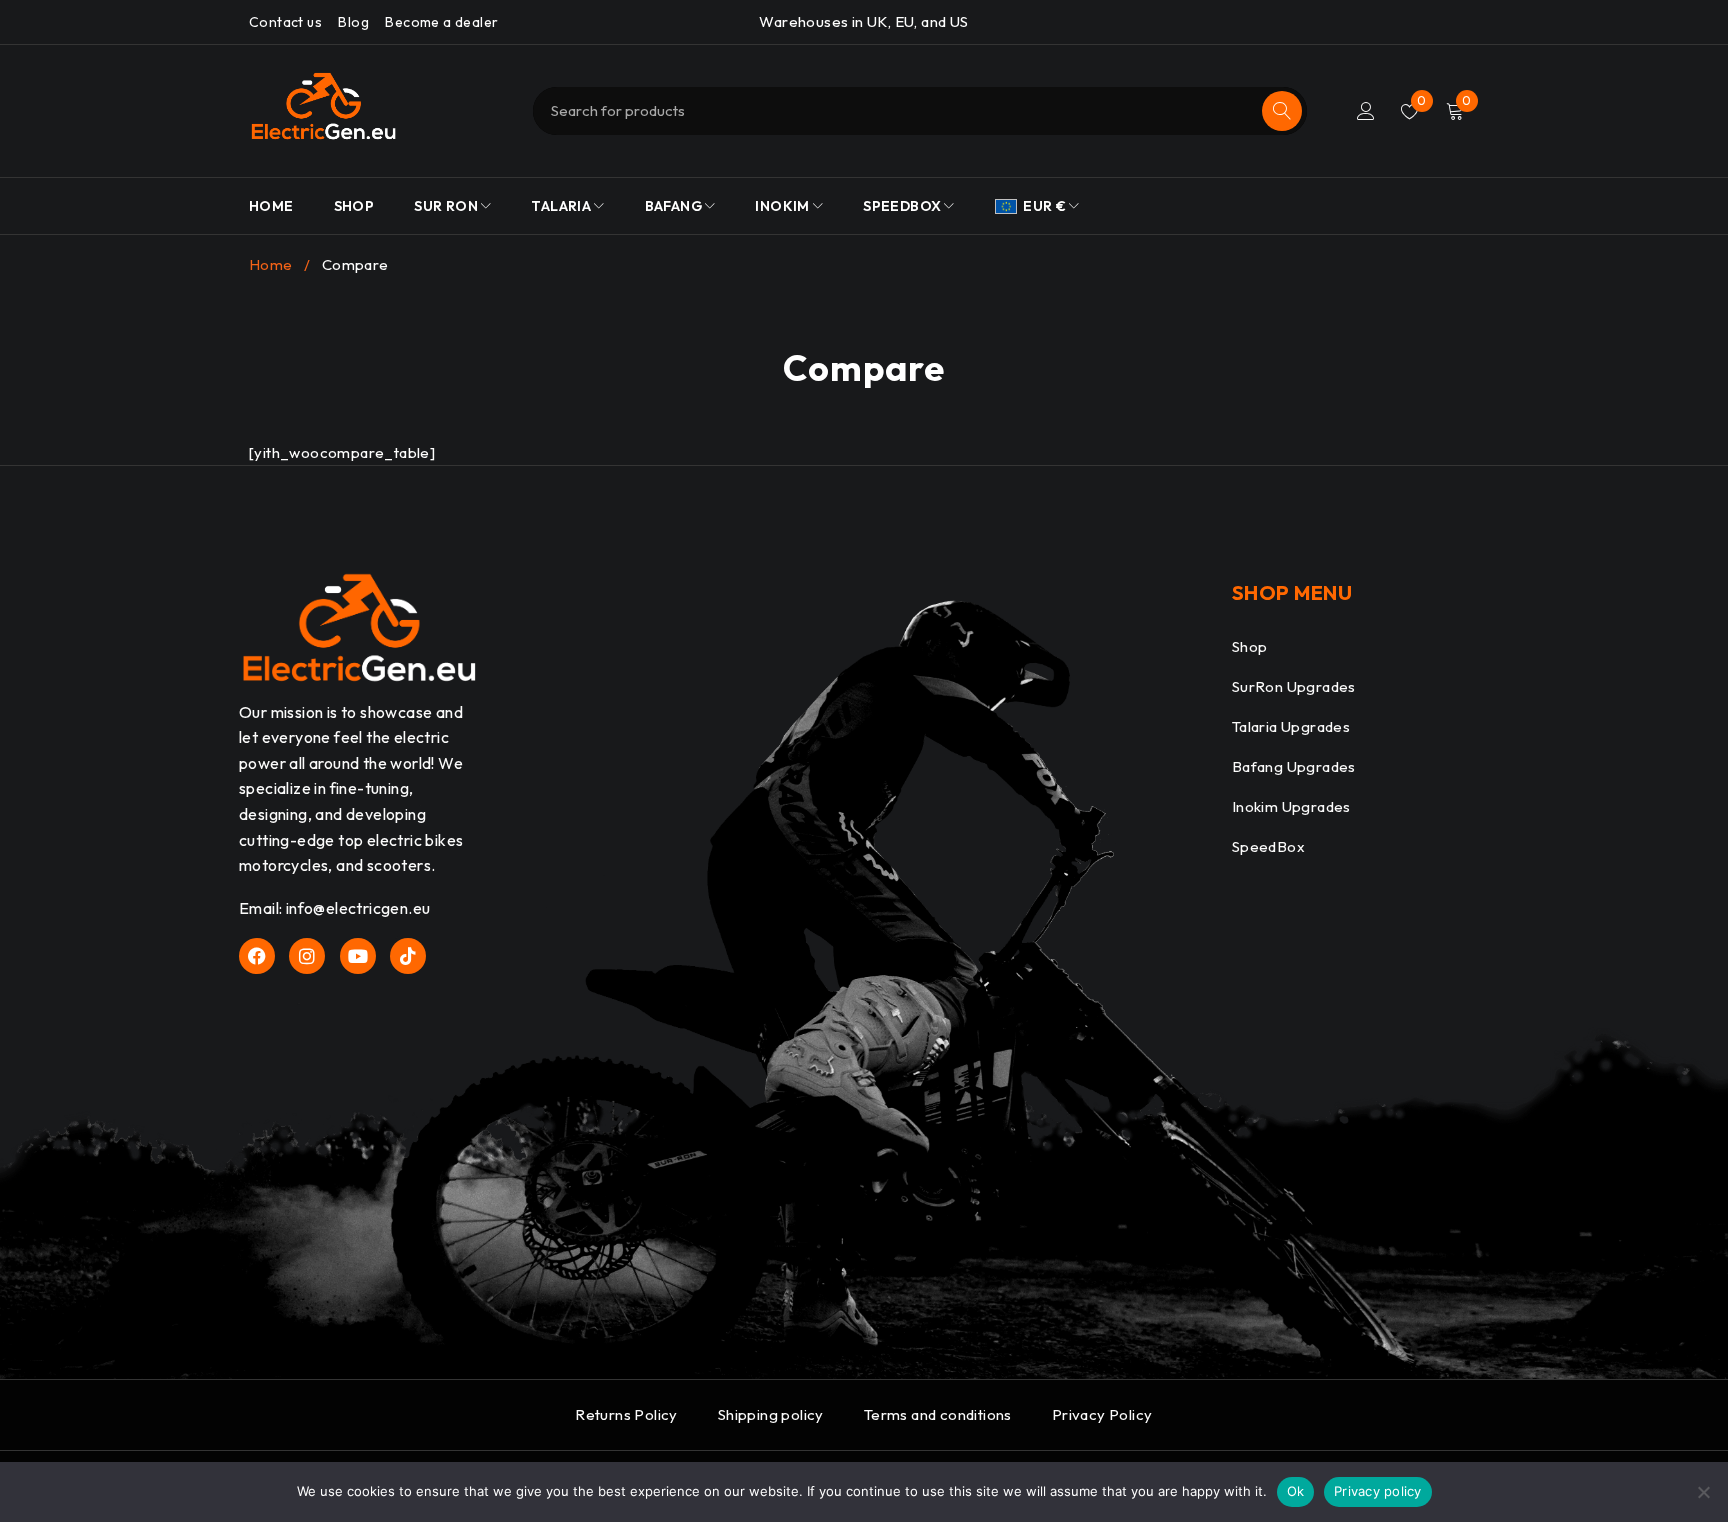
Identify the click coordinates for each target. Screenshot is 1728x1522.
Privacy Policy (1102, 1414)
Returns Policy (626, 1414)
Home (271, 264)
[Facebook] (257, 956)
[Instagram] (307, 956)
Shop (1250, 646)
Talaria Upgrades (1291, 726)
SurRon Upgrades (1294, 686)
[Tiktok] (408, 956)
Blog (353, 22)
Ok (1296, 1491)
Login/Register (1366, 111)
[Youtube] (358, 956)
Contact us (285, 22)
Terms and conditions (938, 1414)
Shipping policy (771, 1414)
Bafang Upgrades (1294, 766)
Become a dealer (441, 22)
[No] (1703, 1492)
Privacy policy (1378, 1491)
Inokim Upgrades (1291, 806)
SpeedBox (1268, 846)
